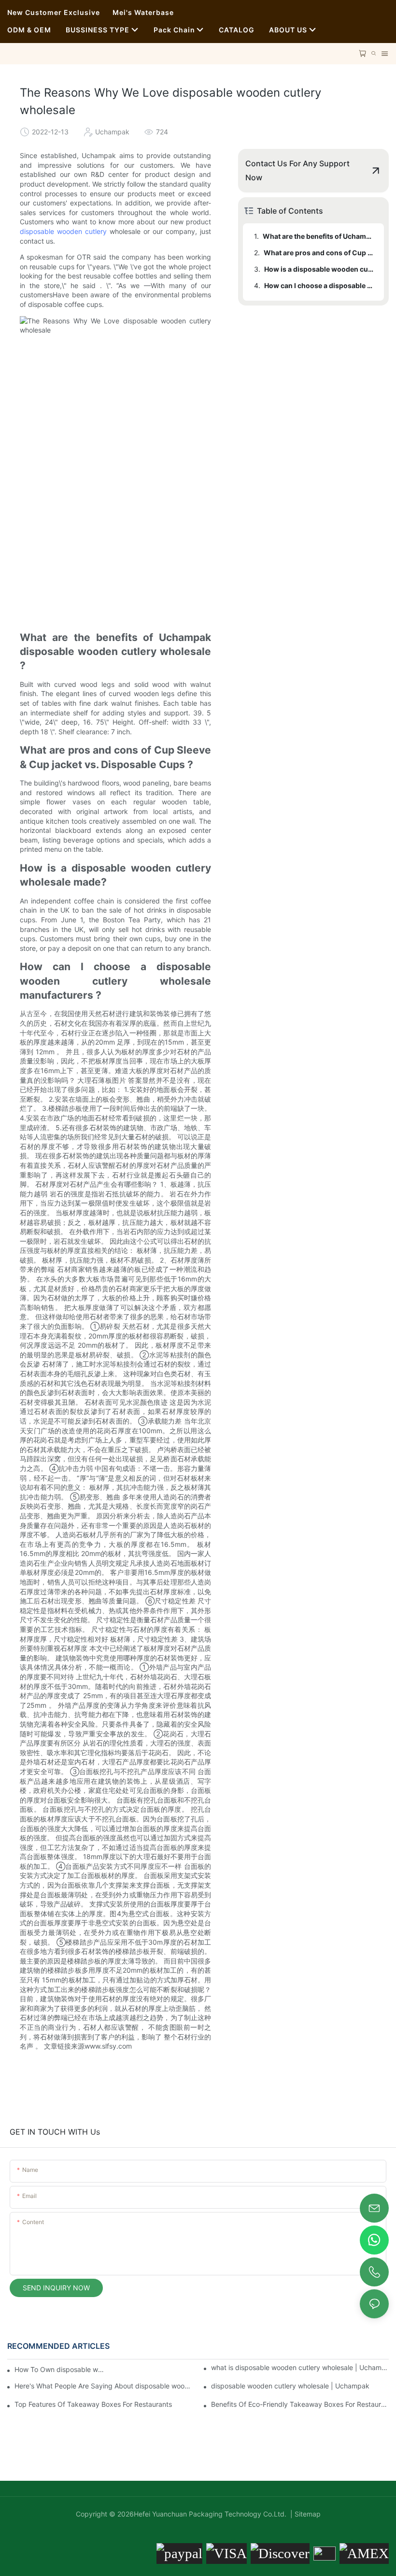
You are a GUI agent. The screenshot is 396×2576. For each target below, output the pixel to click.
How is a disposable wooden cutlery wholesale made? (319, 269)
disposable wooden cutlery (63, 231)
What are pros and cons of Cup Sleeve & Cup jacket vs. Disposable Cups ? (319, 253)
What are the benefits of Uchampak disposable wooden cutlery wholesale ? (319, 236)
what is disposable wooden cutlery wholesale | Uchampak (300, 2367)
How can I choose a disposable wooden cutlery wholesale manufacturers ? (319, 285)
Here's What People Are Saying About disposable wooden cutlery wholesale (103, 2386)
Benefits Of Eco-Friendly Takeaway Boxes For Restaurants (300, 2404)
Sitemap (307, 2514)
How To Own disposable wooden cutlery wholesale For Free (60, 2369)
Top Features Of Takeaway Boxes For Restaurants (93, 2404)
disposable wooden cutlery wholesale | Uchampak (290, 2386)
